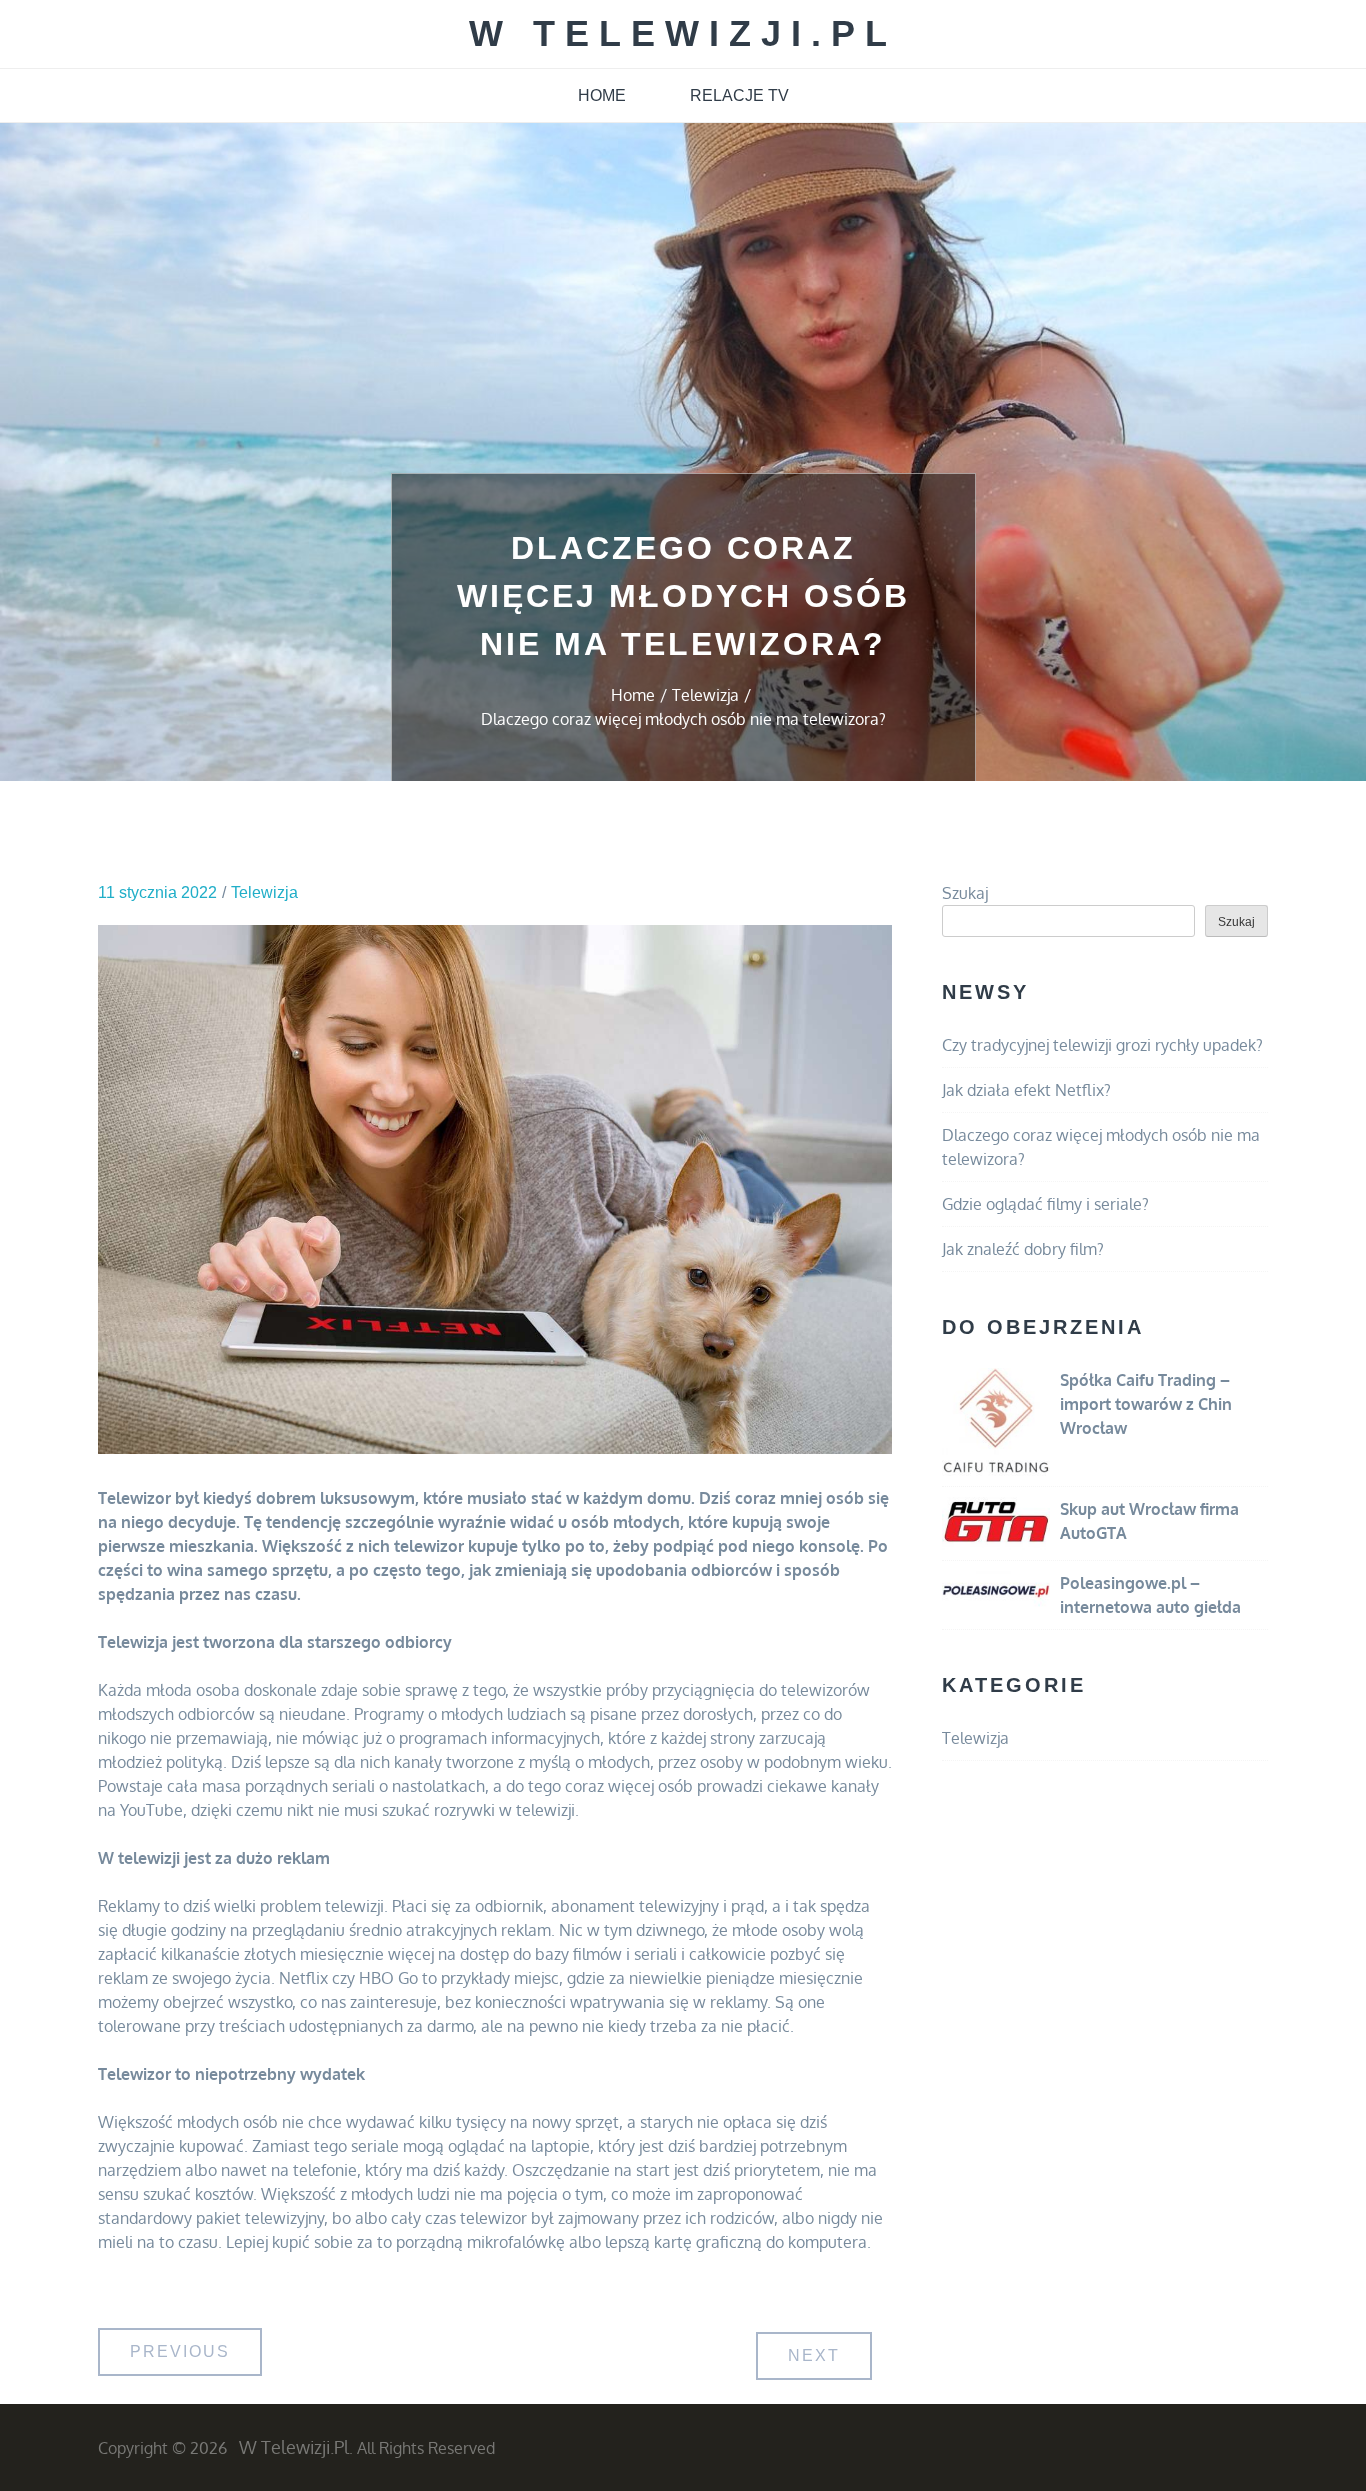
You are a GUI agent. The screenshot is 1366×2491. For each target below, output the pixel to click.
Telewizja (264, 892)
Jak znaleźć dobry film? (1023, 1249)
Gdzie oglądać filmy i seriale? (1045, 1204)
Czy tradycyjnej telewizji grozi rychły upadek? (1102, 1045)
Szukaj (965, 893)
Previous (180, 2351)
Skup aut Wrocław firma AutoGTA (1149, 1521)
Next (814, 2355)
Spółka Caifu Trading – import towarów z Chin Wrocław (1146, 1404)
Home (602, 95)
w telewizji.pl (683, 33)
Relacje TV (739, 95)
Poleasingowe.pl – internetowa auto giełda (1150, 1595)
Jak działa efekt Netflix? (1026, 1090)
